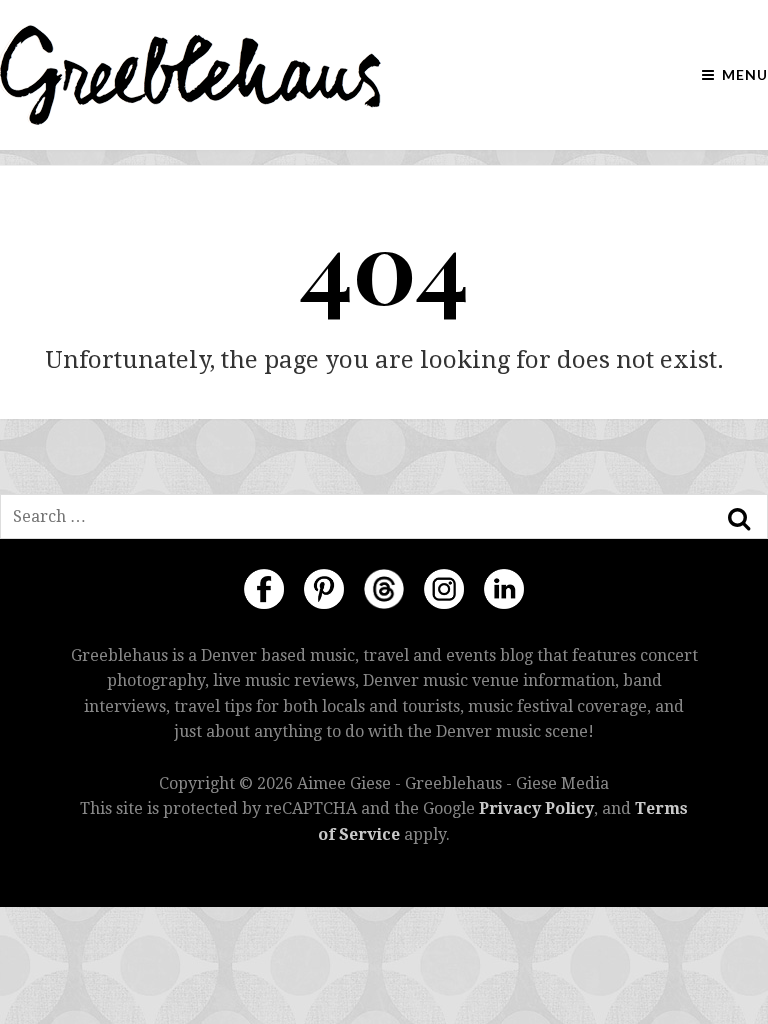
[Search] (739, 519)
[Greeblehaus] (190, 75)
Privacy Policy (536, 808)
